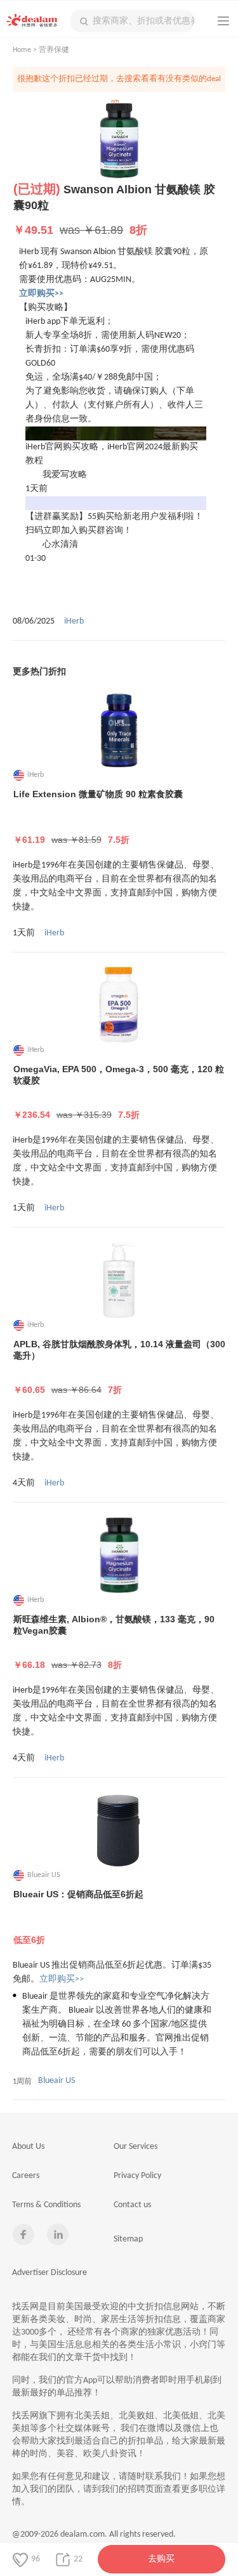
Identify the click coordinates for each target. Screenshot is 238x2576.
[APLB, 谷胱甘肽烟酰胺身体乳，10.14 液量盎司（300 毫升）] (119, 1280)
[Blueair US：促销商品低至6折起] (119, 1830)
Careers (26, 2176)
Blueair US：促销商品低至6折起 (78, 1917)
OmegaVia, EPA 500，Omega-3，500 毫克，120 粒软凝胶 (119, 1092)
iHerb (74, 621)
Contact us (132, 2205)
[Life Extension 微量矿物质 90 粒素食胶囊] (119, 730)
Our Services (136, 2147)
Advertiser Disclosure (50, 2273)
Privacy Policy (137, 2176)
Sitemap (128, 2239)
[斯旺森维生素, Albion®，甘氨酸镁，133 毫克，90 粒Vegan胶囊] (119, 1555)
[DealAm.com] (32, 20)
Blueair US (56, 2081)
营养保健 (54, 50)
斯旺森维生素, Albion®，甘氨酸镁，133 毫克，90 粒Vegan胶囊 (114, 1642)
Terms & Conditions (46, 2205)
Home (22, 50)
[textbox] (132, 21)
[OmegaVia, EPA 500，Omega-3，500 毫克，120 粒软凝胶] (119, 1005)
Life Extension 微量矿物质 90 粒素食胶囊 (98, 817)
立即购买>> (62, 1979)
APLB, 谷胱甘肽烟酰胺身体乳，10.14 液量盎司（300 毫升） (119, 1367)
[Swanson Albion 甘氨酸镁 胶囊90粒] (119, 141)
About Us (28, 2147)
